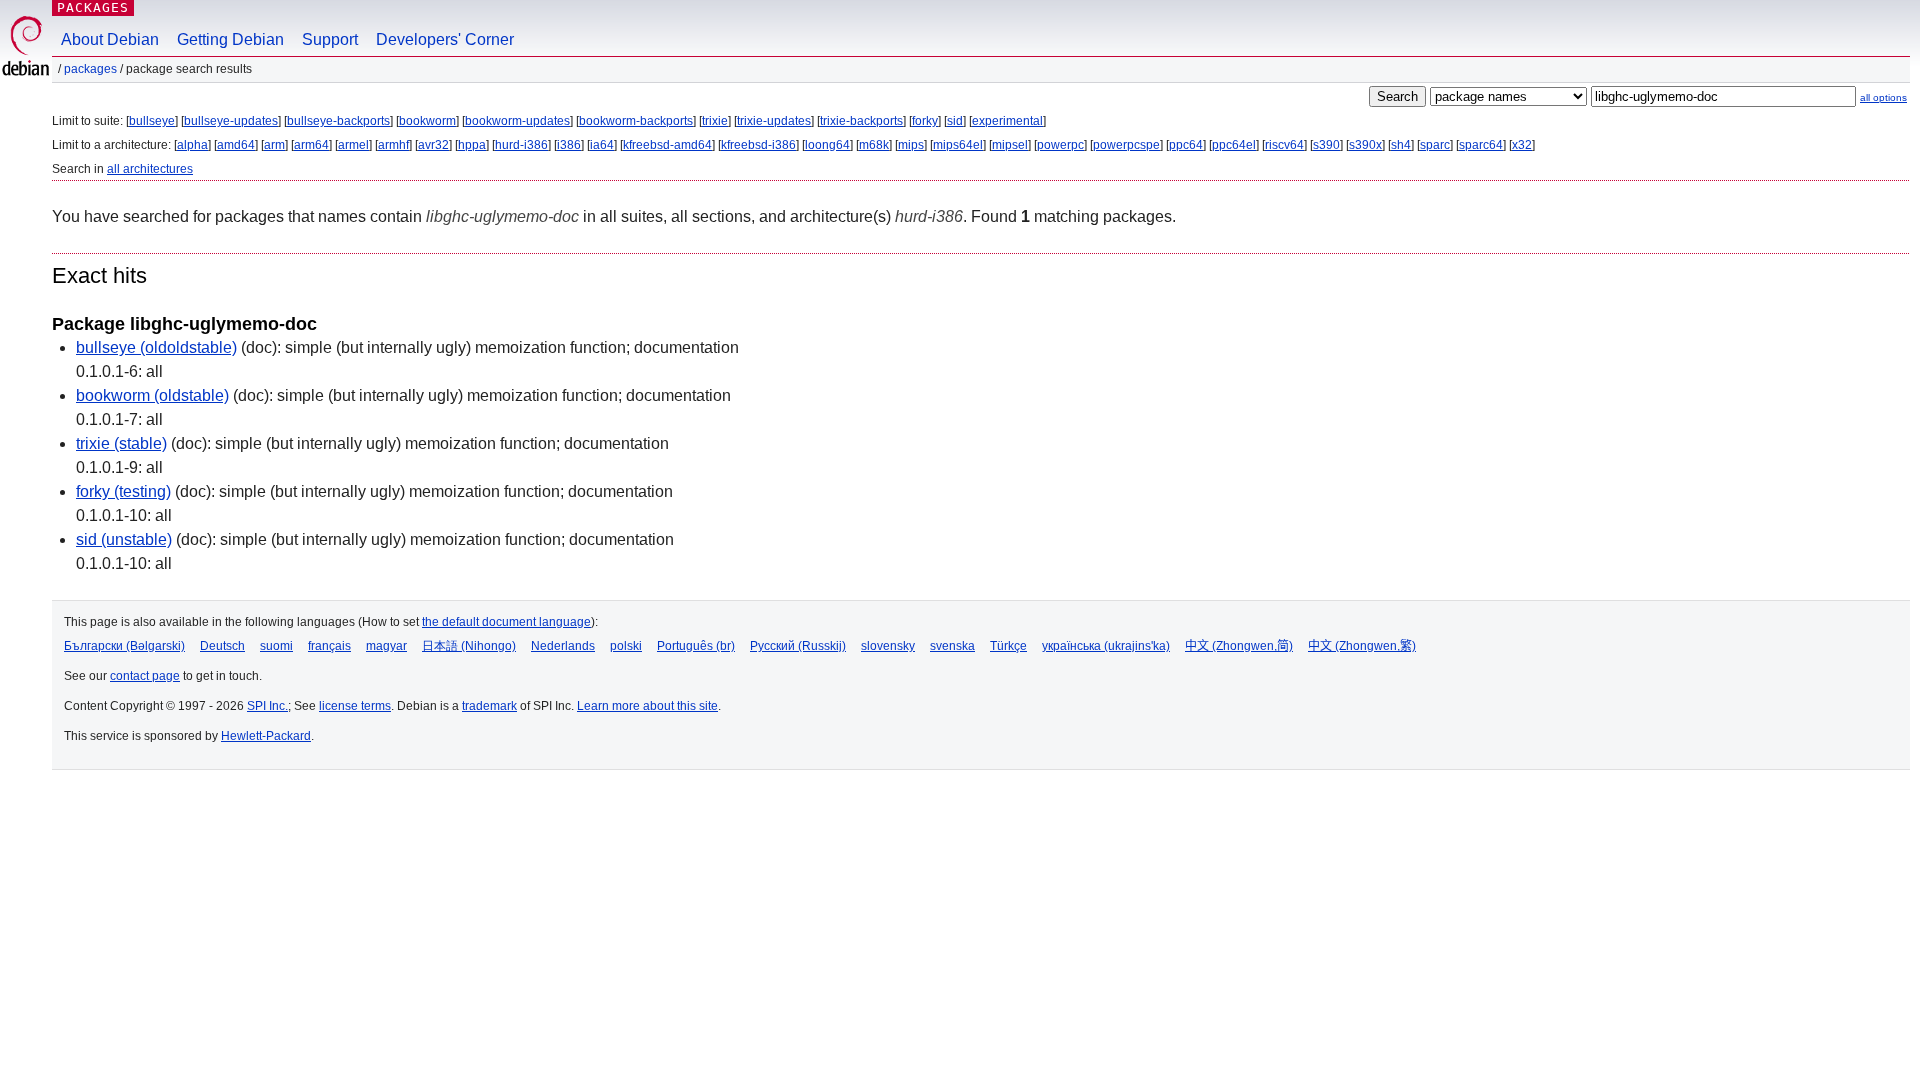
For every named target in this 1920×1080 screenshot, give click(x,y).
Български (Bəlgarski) (124, 646)
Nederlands (563, 646)
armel (353, 145)
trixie (715, 121)
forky (925, 121)
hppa (472, 145)
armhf (393, 145)
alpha (192, 145)
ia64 (602, 145)
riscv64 (1284, 145)
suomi (276, 646)
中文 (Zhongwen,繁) (1362, 646)
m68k (874, 145)
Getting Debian (230, 39)
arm (274, 145)
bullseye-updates (231, 121)
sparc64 (1481, 145)
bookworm (427, 121)
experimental (1007, 121)
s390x (1365, 145)
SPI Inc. (267, 706)
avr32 (433, 145)
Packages (93, 7)
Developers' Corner (445, 39)
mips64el (958, 145)
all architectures (150, 169)
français (329, 646)
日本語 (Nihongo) (469, 646)
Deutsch (222, 646)
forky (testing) (123, 491)
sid (955, 121)
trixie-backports (861, 121)
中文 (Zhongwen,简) (1239, 646)
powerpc (1060, 145)
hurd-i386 (521, 145)
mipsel (1010, 145)
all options (1883, 97)
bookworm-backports (636, 121)
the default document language (506, 622)
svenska (952, 646)
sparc (1435, 145)
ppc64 (1186, 145)
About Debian (110, 39)
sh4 (1401, 145)
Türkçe (1008, 646)
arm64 (311, 145)
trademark (489, 706)
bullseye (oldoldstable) (156, 347)
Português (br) (696, 646)
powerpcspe (1126, 145)
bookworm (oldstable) (152, 395)
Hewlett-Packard (266, 736)
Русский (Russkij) (798, 646)
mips (911, 145)
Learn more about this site (647, 706)
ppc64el (1234, 145)
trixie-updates (774, 121)
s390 (1326, 145)
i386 (569, 145)
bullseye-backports (338, 121)
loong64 (827, 145)
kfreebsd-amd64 (667, 145)
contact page (145, 676)
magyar (386, 646)
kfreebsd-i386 (758, 145)
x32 (1522, 145)
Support (330, 39)
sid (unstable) (124, 539)
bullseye (152, 121)
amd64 (236, 145)
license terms (355, 706)
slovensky (888, 646)
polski (626, 646)
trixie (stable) (121, 443)
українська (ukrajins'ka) (1106, 646)
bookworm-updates (517, 121)
